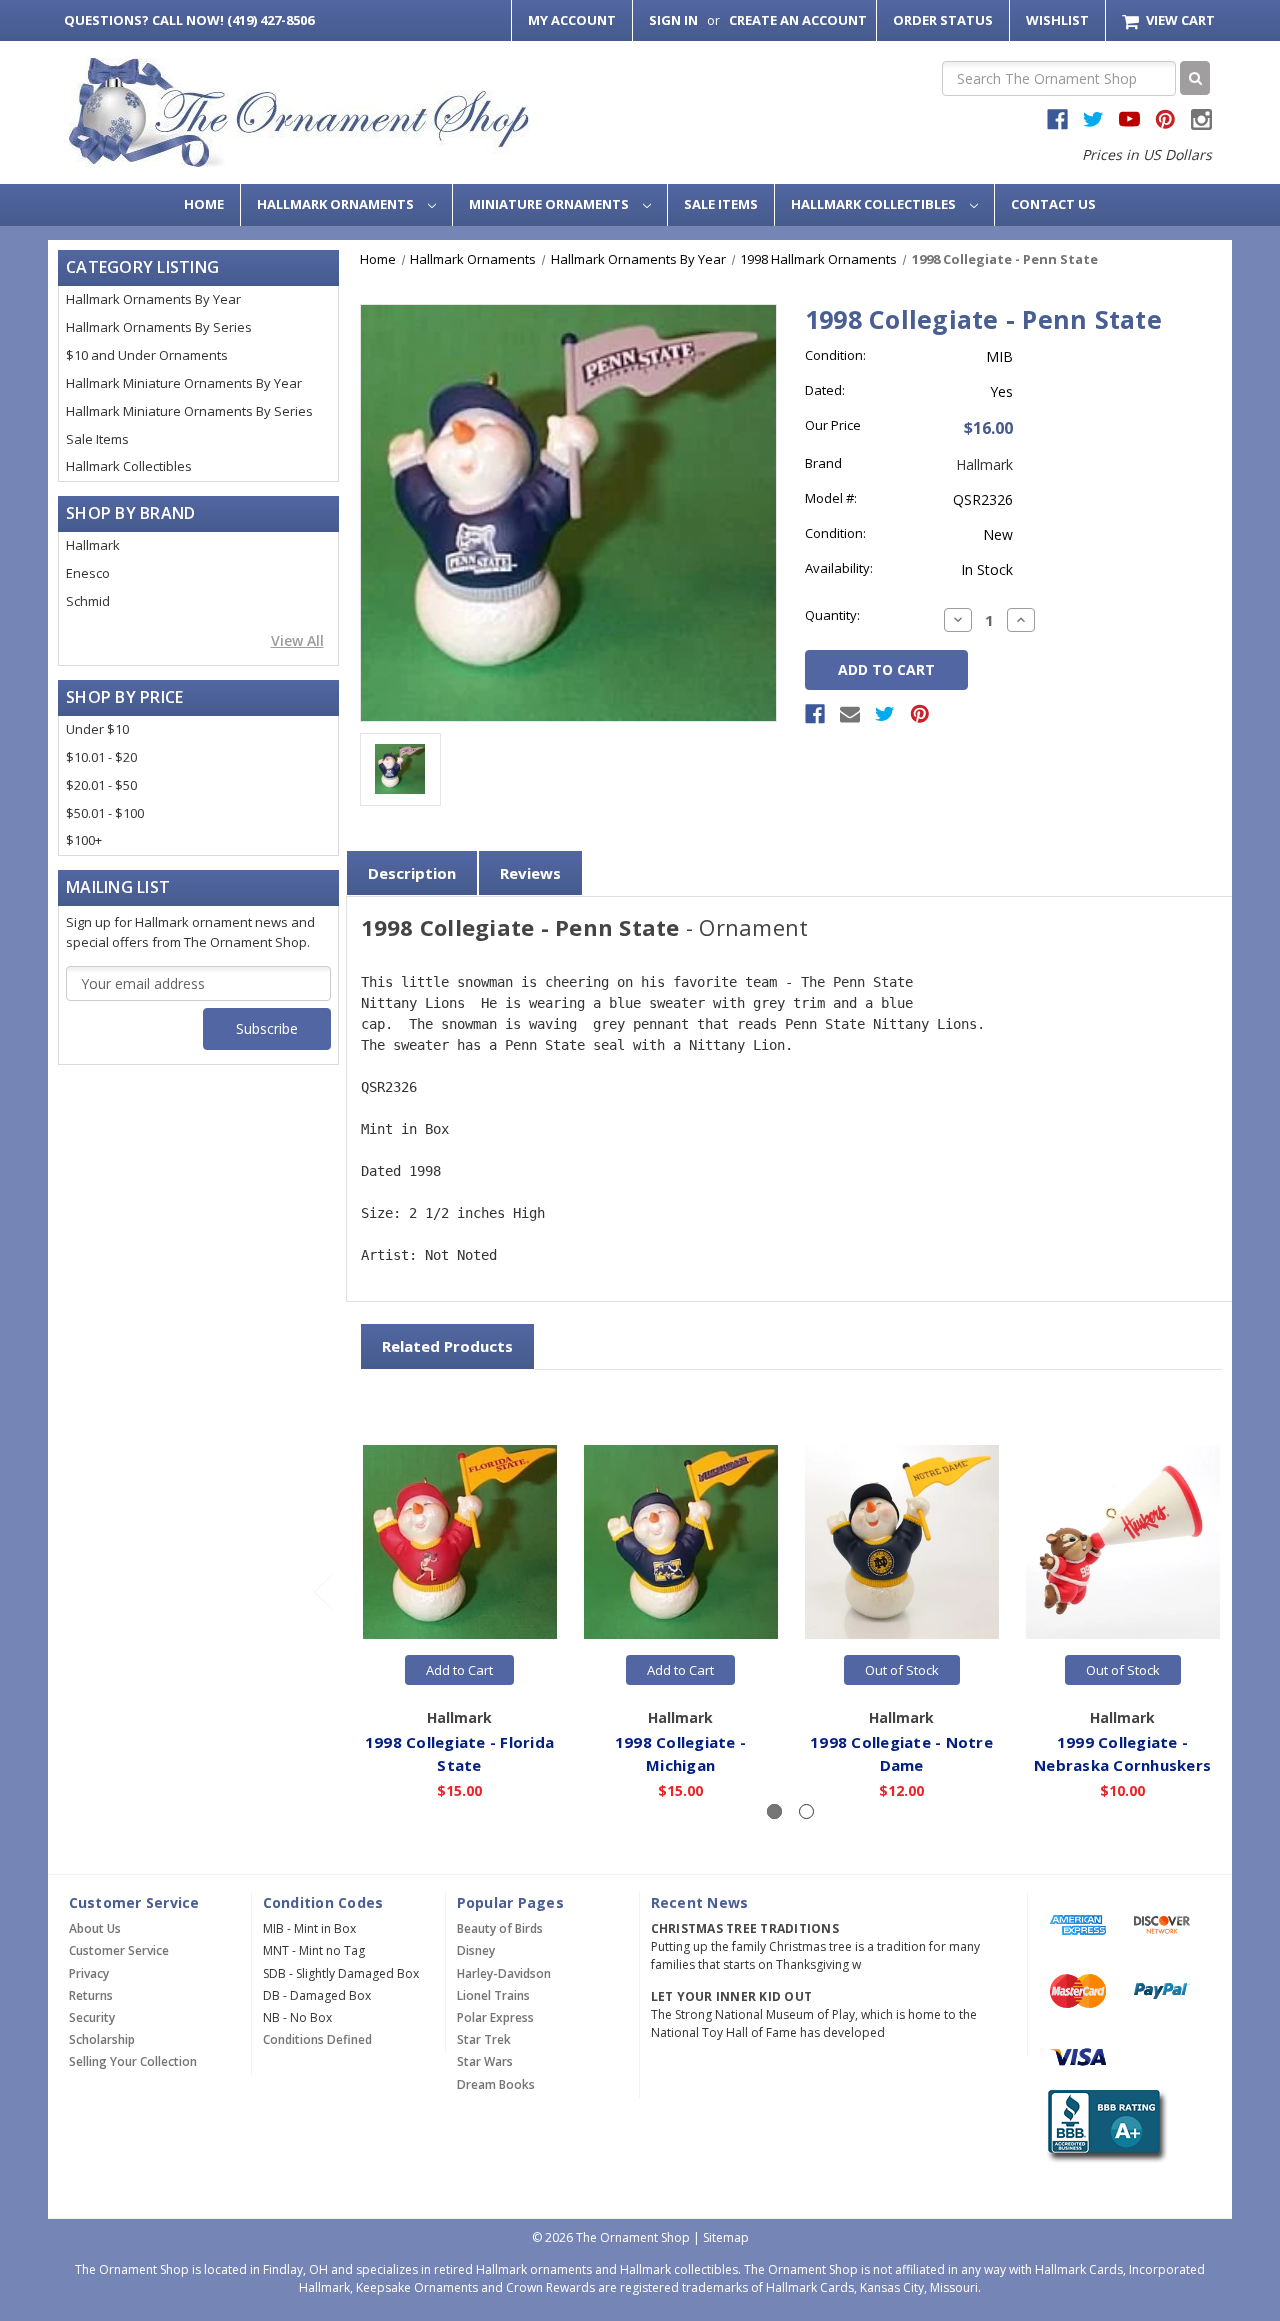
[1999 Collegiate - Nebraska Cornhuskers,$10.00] (1123, 1543)
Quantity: (832, 615)
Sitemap (726, 2237)
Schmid (88, 601)
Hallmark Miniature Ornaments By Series (189, 411)
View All (297, 640)
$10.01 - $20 (101, 757)
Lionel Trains (493, 1995)
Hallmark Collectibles (875, 204)
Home (204, 204)
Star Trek (484, 2039)
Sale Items (721, 204)
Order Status (943, 20)
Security (92, 2017)
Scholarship (102, 2039)
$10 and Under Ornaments (147, 355)
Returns (91, 1995)
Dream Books (496, 2084)
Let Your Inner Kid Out (732, 1996)
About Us (95, 1928)
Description (412, 873)
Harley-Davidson (504, 1973)
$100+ (84, 840)
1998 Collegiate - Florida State (459, 1753)
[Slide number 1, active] (774, 1811)
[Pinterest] (920, 714)
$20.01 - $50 (101, 785)
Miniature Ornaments (550, 204)
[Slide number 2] (806, 1811)
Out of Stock (902, 1670)
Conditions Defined (317, 2039)
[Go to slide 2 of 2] (322, 1591)
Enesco (88, 573)
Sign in (673, 20)
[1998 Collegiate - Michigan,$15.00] (681, 1543)
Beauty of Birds (500, 1928)
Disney (476, 1950)
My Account (572, 20)
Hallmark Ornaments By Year (153, 299)
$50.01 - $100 (105, 813)
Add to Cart (459, 1670)
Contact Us (1053, 204)
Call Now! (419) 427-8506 (189, 20)
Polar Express (495, 2017)
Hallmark (93, 545)
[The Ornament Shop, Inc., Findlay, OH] (1103, 2126)
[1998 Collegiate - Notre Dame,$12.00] (902, 1543)
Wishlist (1057, 20)
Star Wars (485, 2061)
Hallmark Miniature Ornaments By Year (184, 383)
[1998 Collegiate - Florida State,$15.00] (460, 1543)
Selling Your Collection (133, 2061)
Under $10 (97, 729)
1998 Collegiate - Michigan (680, 1753)
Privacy (89, 1973)
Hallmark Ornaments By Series (159, 327)
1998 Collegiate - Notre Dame (901, 1753)
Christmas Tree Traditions (745, 1928)
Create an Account (798, 20)
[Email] (850, 714)
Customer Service (119, 1950)
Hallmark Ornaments (337, 204)
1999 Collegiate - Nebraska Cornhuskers (1122, 1753)
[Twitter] (885, 714)
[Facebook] (815, 714)
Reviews (530, 873)
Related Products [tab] (447, 1346)
